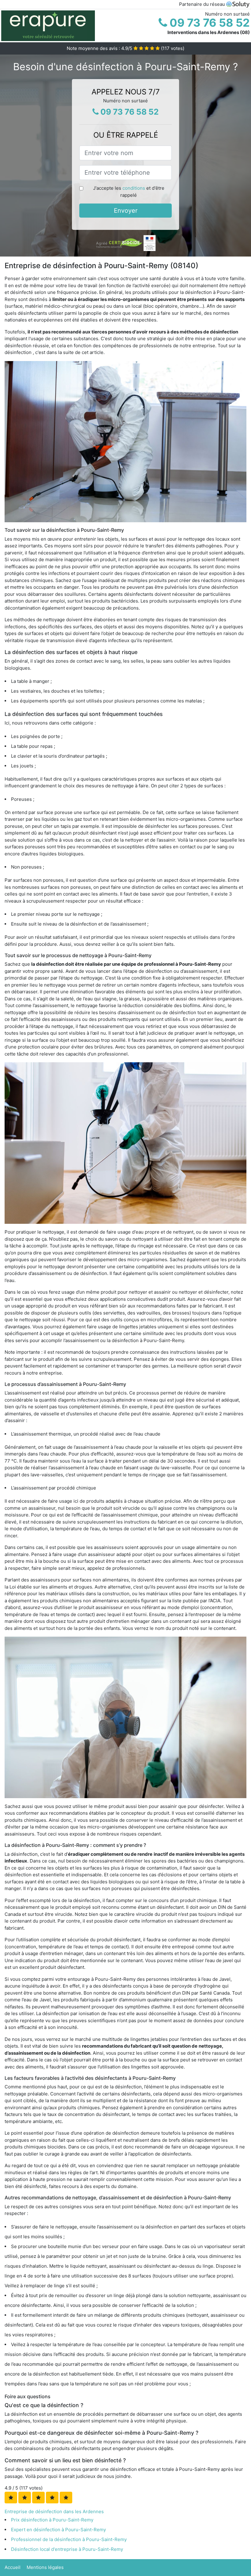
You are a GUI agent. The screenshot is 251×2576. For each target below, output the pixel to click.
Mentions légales (45, 2567)
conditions (134, 188)
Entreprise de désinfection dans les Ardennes (54, 2511)
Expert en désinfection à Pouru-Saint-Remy (58, 2530)
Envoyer (126, 211)
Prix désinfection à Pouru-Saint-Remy (52, 2520)
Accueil (13, 2567)
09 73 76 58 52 (208, 23)
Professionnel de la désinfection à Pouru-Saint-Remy (69, 2539)
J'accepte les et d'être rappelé (129, 192)
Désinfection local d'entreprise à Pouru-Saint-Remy (67, 2549)
